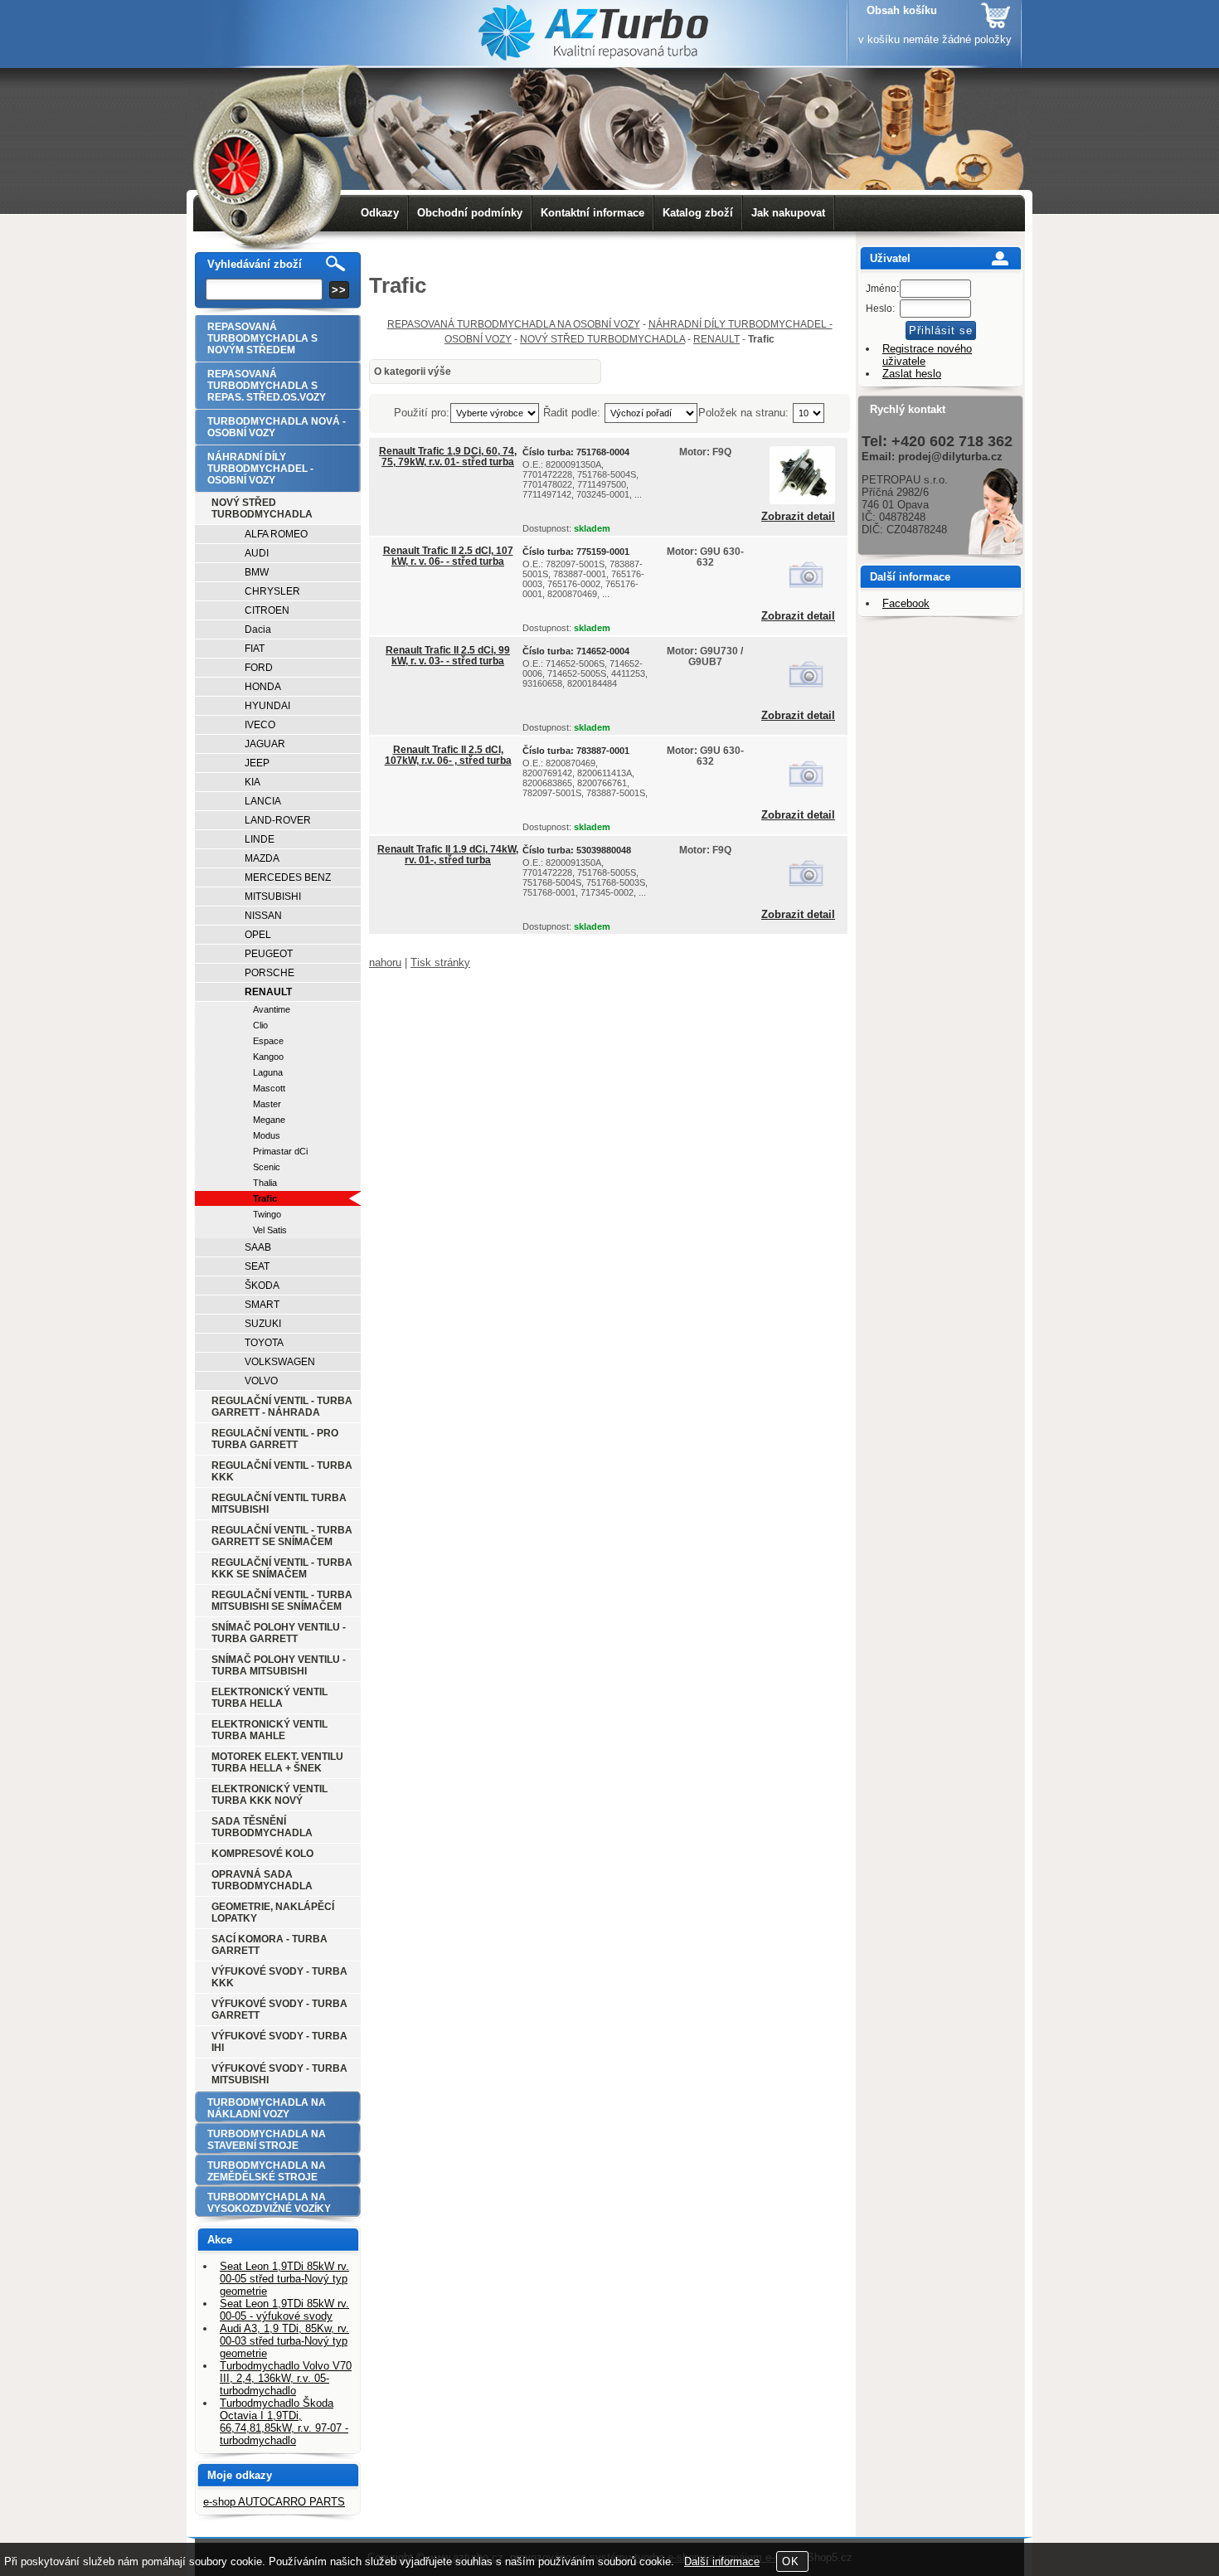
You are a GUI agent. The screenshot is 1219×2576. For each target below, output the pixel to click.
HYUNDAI (267, 706)
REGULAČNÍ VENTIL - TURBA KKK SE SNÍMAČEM (282, 1568)
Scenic (267, 1167)
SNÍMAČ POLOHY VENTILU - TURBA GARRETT (279, 1633)
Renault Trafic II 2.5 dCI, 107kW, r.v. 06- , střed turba (448, 755)
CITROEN (267, 610)
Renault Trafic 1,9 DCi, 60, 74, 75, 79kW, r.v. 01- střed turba (448, 457)
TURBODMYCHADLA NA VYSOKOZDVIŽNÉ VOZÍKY (269, 2203)
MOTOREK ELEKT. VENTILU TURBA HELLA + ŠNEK (277, 1762)
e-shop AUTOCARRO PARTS (274, 2502)
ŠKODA (262, 1286)
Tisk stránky (440, 962)
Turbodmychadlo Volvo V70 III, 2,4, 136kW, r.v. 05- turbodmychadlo (286, 2378)
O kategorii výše (413, 372)
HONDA (263, 687)
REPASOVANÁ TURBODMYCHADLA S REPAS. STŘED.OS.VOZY (267, 386)
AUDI (257, 553)
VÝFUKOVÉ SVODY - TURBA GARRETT (279, 2010)
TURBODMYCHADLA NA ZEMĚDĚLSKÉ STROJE (267, 2171)
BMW (257, 572)
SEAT (257, 1266)
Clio (260, 1025)
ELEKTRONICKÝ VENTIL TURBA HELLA (270, 1698)
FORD (259, 668)
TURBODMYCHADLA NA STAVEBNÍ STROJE (267, 2140)
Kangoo (268, 1057)
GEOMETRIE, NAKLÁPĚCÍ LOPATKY (273, 1913)
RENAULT (716, 339)
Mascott (269, 1088)
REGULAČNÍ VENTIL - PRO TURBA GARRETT (275, 1439)
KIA (253, 782)
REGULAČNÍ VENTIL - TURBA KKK (282, 1471)
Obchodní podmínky (470, 213)
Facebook (906, 603)
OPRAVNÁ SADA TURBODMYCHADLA (262, 1880)
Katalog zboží (698, 213)
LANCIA (263, 801)
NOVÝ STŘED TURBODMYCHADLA (602, 339)
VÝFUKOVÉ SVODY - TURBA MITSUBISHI (279, 2074)
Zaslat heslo (912, 374)
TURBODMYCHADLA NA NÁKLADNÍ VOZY (267, 2108)
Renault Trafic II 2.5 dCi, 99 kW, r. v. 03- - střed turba (448, 656)
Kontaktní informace (593, 213)
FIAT (255, 649)
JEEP (257, 763)
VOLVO (261, 1381)
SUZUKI (263, 1324)
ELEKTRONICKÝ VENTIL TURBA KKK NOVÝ (270, 1795)
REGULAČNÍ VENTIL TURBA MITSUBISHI (279, 1504)
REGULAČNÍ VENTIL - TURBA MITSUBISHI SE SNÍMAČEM (282, 1601)
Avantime (272, 1009)
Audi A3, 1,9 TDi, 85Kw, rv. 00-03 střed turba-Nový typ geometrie (284, 2341)
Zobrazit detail (798, 517)
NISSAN (263, 916)
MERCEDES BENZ (288, 877)
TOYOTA (264, 1343)
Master (267, 1104)
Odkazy (380, 213)
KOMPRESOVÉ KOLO (262, 1854)
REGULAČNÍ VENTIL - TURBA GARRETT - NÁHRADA (282, 1407)
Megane (269, 1120)
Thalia (265, 1183)
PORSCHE (270, 973)
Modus (267, 1135)
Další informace (722, 2561)
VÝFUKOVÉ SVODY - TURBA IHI (279, 2042)
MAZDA (262, 858)
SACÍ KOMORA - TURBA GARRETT (270, 1945)
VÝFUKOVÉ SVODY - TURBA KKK (279, 1977)
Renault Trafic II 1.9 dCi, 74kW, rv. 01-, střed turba (448, 855)
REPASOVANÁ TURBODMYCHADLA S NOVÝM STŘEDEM (262, 338)
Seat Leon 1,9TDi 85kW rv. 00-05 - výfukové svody (284, 2310)
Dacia (258, 629)
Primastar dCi (280, 1151)
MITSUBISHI (273, 897)
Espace (268, 1041)
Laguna (268, 1072)
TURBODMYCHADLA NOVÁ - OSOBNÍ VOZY (277, 427)
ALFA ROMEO (276, 534)
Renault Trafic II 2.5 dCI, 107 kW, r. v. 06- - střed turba (448, 556)
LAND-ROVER (278, 820)
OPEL (258, 935)
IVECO (260, 725)
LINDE (260, 839)
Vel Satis (270, 1230)
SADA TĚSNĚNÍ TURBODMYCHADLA (262, 1827)
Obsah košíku (902, 10)
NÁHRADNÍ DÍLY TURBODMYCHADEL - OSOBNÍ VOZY (260, 469)
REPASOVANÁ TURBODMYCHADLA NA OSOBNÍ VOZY (514, 324)
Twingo (267, 1214)
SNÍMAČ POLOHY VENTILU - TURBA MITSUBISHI (279, 1665)
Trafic (265, 1198)
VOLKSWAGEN (280, 1362)
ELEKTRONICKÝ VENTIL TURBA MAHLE (270, 1730)
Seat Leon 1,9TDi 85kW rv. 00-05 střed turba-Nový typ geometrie (284, 2279)
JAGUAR (265, 744)
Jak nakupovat (788, 213)
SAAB (258, 1247)
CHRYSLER (272, 591)
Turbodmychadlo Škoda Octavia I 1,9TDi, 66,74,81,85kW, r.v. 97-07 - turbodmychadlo (284, 2422)
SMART (262, 1305)
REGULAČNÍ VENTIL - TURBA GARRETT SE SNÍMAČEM (282, 1536)
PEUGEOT (269, 954)
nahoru (385, 962)
